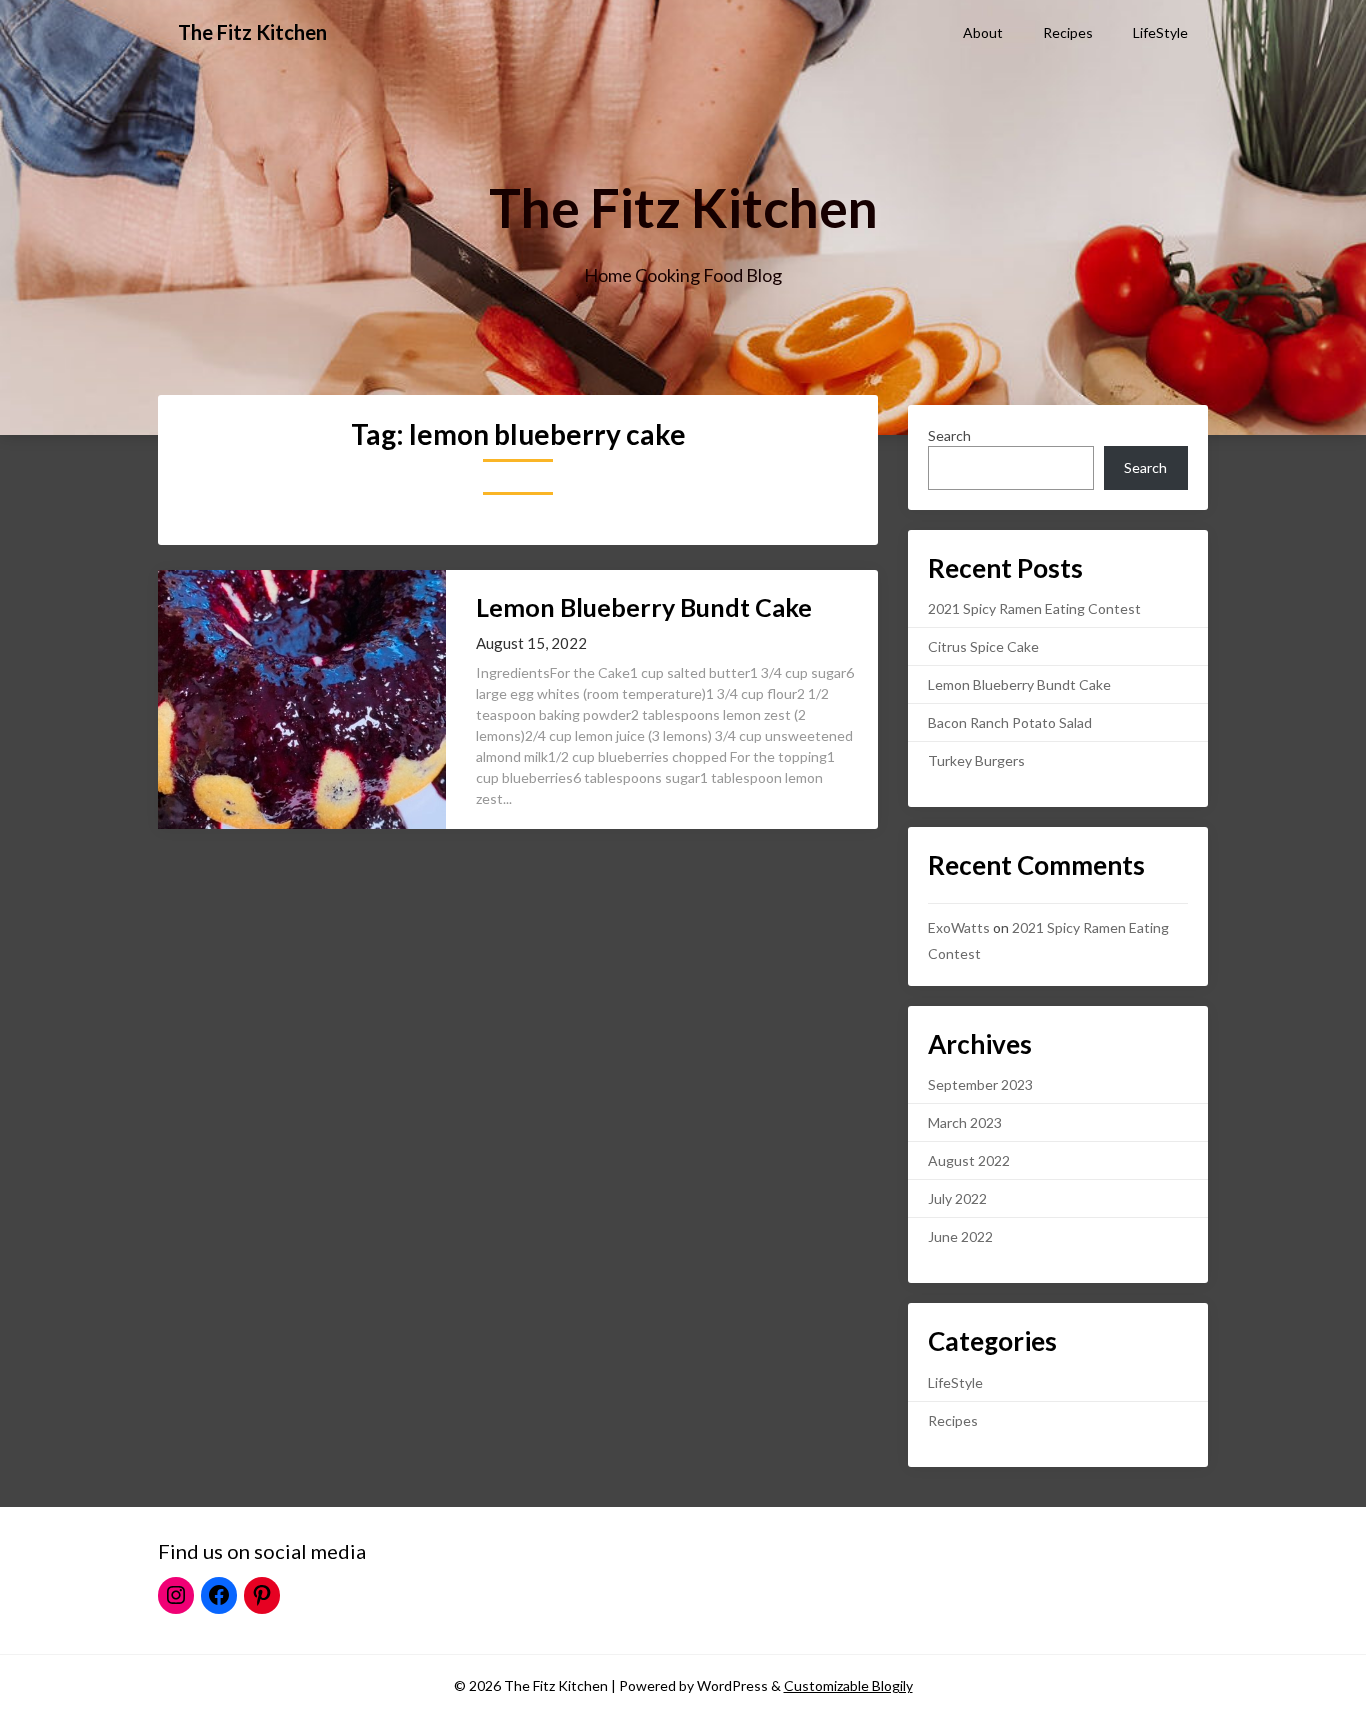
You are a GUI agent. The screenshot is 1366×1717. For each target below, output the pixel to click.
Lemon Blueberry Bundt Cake (644, 607)
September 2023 (980, 1084)
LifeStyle (1160, 32)
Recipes (1068, 32)
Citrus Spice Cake (983, 646)
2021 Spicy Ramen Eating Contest (1034, 608)
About (983, 32)
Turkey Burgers (976, 760)
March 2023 (965, 1122)
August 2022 (969, 1160)
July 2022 (957, 1198)
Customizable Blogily (848, 1685)
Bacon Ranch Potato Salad (1010, 722)
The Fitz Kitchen (252, 32)
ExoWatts (959, 927)
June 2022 (960, 1236)
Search (949, 435)
